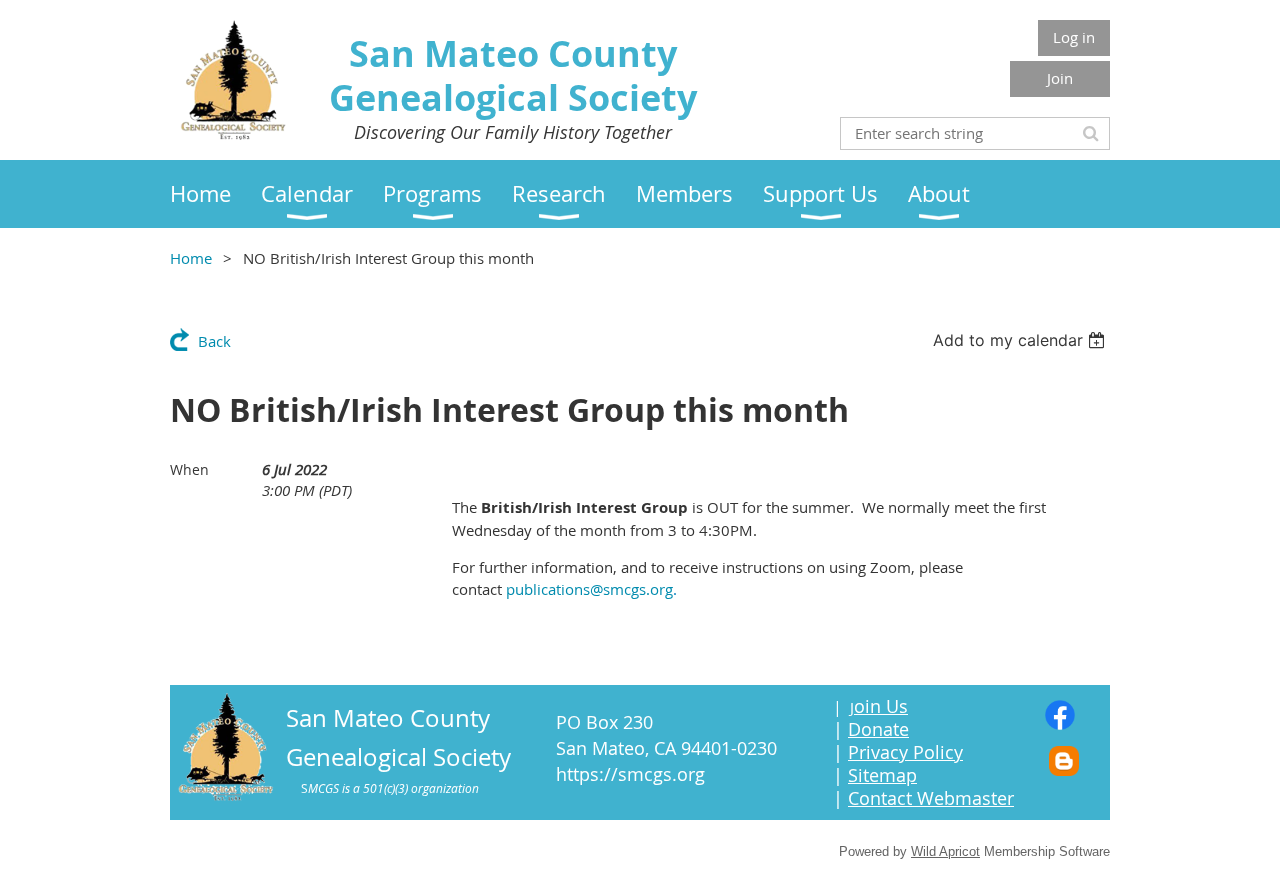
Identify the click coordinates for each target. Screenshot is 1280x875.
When (189, 469)
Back (214, 341)
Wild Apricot (945, 851)
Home (191, 258)
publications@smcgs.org (589, 589)
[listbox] (1021, 340)
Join (1060, 78)
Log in (1074, 37)
